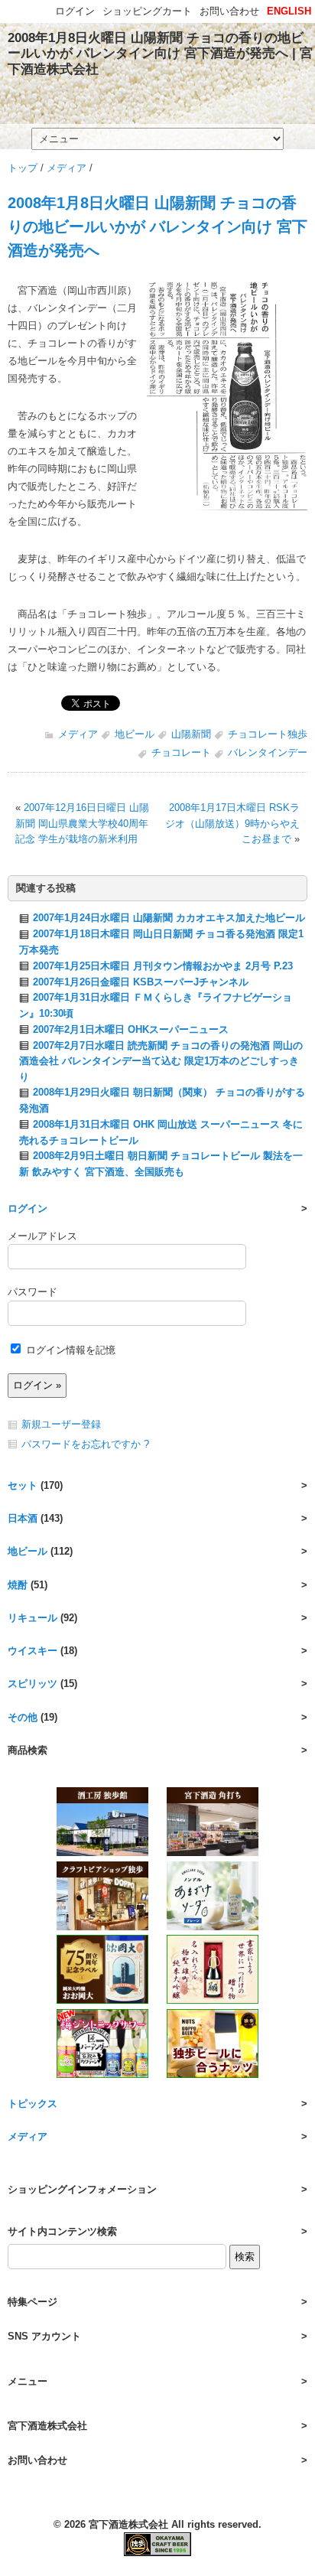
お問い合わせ (229, 11)
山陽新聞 (191, 734)
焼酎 (18, 1585)
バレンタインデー (268, 752)
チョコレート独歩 (268, 734)
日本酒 (23, 1518)
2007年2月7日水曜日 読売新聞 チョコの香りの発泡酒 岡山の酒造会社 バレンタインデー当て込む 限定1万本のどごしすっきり (161, 1061)
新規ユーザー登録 (61, 1424)
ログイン (28, 1208)
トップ (23, 168)
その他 (23, 1717)
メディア (67, 168)
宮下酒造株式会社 (128, 2524)
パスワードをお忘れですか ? (85, 1444)
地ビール (135, 734)
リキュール (32, 1618)
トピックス (32, 2104)
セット (23, 1485)
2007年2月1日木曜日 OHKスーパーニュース (131, 1029)
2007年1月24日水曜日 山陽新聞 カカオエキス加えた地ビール (169, 918)
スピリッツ (32, 1684)
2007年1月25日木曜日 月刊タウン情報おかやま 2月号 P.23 (163, 966)
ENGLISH (289, 11)
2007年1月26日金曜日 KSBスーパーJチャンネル (141, 982)
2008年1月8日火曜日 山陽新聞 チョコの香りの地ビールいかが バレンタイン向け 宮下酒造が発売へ (157, 226)
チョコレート (181, 752)
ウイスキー (32, 1651)
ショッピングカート (147, 11)
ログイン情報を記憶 (69, 1350)
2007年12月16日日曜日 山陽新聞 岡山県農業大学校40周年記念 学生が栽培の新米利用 (82, 823)
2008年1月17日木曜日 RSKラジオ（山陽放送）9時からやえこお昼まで (232, 823)
